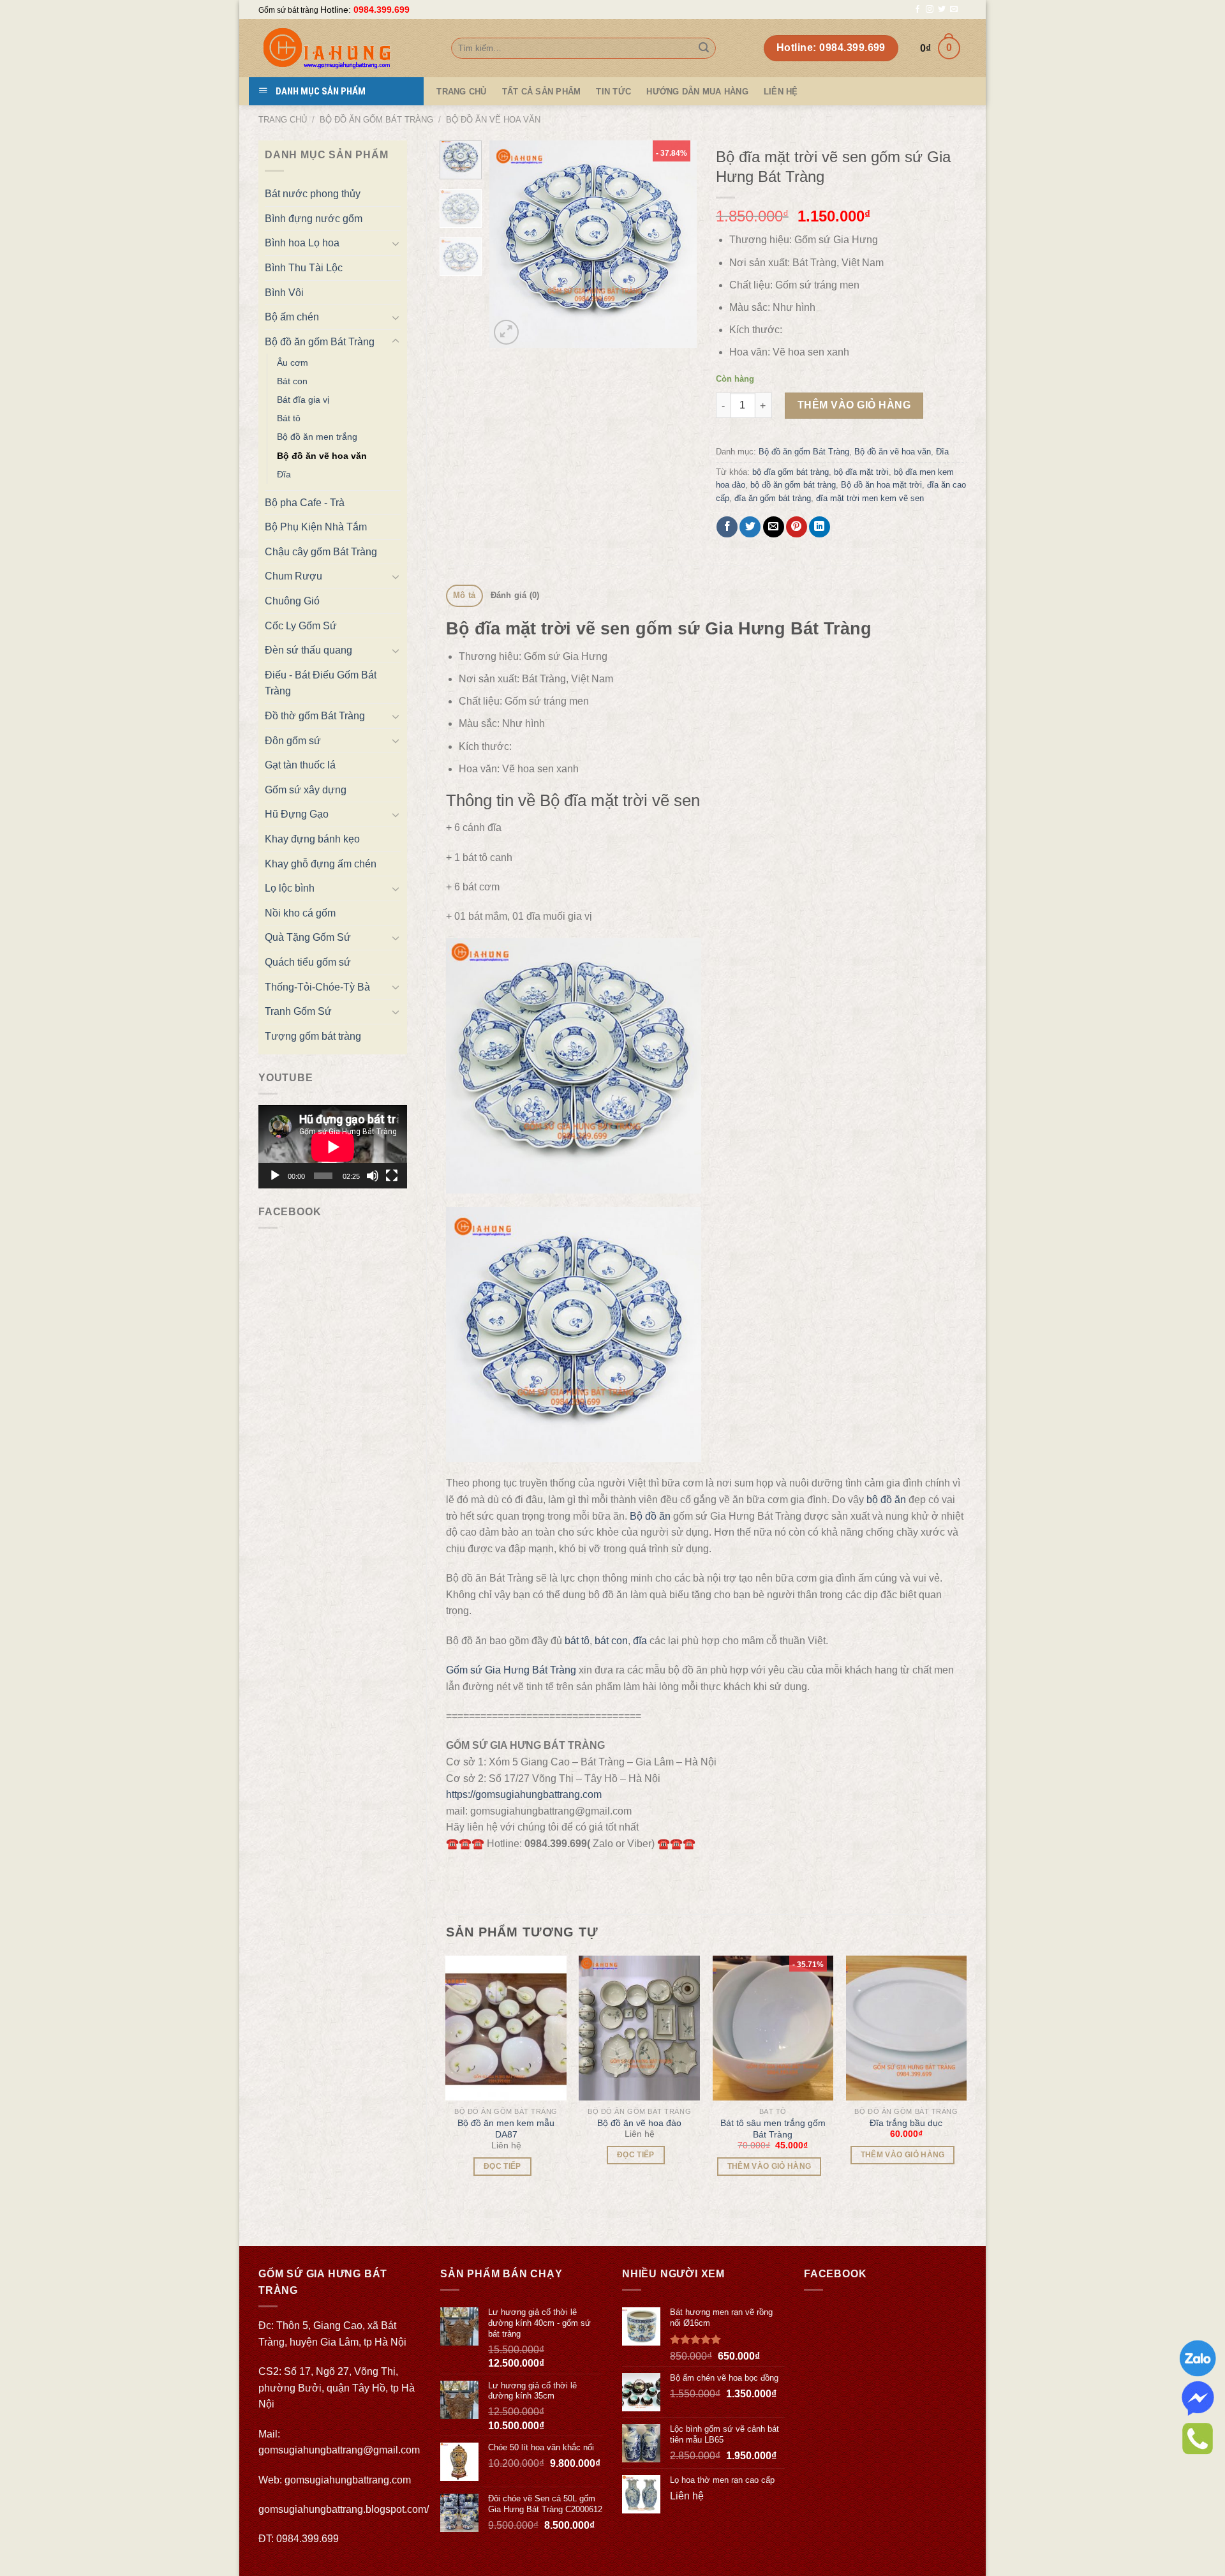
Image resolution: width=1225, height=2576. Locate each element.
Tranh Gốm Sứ (298, 1011)
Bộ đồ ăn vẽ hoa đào (639, 2123)
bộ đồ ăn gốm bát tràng (793, 485)
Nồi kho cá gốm (300, 913)
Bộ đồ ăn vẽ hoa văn (493, 120)
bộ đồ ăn (886, 1500)
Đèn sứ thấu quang (308, 650)
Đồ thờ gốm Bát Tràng (315, 716)
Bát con (292, 381)
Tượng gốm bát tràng (313, 1036)
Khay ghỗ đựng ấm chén (321, 864)
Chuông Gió (292, 601)
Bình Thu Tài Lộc (304, 268)
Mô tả (464, 595)
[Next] (676, 244)
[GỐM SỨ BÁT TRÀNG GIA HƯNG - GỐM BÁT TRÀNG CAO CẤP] (345, 48)
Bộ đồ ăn (650, 1516)
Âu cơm (293, 363)
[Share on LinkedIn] (820, 527)
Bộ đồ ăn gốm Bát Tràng (376, 120)
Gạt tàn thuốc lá (300, 765)
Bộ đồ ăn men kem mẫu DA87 (506, 2129)
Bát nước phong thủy (313, 194)
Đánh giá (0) (515, 595)
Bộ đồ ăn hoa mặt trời (881, 485)
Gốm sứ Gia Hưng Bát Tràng (511, 1670)
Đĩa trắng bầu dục (906, 2123)
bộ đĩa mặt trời (861, 472)
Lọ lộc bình (290, 888)
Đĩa (284, 474)
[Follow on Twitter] (942, 10)
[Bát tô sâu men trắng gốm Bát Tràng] (773, 2028)
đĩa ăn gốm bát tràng (773, 498)
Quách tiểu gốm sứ (308, 962)
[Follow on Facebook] (917, 10)
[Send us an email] (954, 10)
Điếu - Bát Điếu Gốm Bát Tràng (321, 683)
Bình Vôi (284, 293)
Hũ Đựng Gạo (297, 814)
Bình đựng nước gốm (314, 219)
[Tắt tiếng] (373, 1176)
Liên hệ (781, 92)
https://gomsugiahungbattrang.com (524, 1794)
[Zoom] (506, 332)
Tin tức (613, 92)
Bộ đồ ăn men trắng (317, 437)
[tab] (464, 596)
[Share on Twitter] (750, 527)
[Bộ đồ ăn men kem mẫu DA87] (506, 2028)
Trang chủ (283, 120)
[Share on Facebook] (727, 527)
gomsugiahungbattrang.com (348, 2480)
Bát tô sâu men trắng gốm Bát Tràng (773, 2129)
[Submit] (704, 49)
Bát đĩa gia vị (303, 400)
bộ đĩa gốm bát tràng (791, 472)
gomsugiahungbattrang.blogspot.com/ (344, 2509)
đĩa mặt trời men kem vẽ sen (870, 498)
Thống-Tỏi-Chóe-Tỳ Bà (317, 987)
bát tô (577, 1641)
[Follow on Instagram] (930, 10)
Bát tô (289, 418)
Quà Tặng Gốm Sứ (308, 937)
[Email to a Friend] (774, 527)
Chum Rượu (293, 576)
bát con (611, 1641)
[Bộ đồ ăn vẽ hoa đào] (639, 2028)
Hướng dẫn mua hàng (697, 92)
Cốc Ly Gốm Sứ (301, 626)
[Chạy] (275, 1176)
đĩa (640, 1641)
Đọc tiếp (502, 2166)
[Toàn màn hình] (392, 1176)
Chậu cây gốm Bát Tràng (321, 552)
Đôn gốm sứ (293, 741)
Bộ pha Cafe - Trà (305, 503)
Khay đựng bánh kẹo (312, 839)
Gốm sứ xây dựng (306, 790)
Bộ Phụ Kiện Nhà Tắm (316, 527)
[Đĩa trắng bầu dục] (907, 2028)
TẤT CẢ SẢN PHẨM (542, 92)
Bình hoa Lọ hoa (302, 243)
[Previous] (510, 244)
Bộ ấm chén (292, 317)
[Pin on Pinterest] (797, 527)
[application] (333, 1147)
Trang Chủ (461, 92)
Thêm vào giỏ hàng (854, 405)
